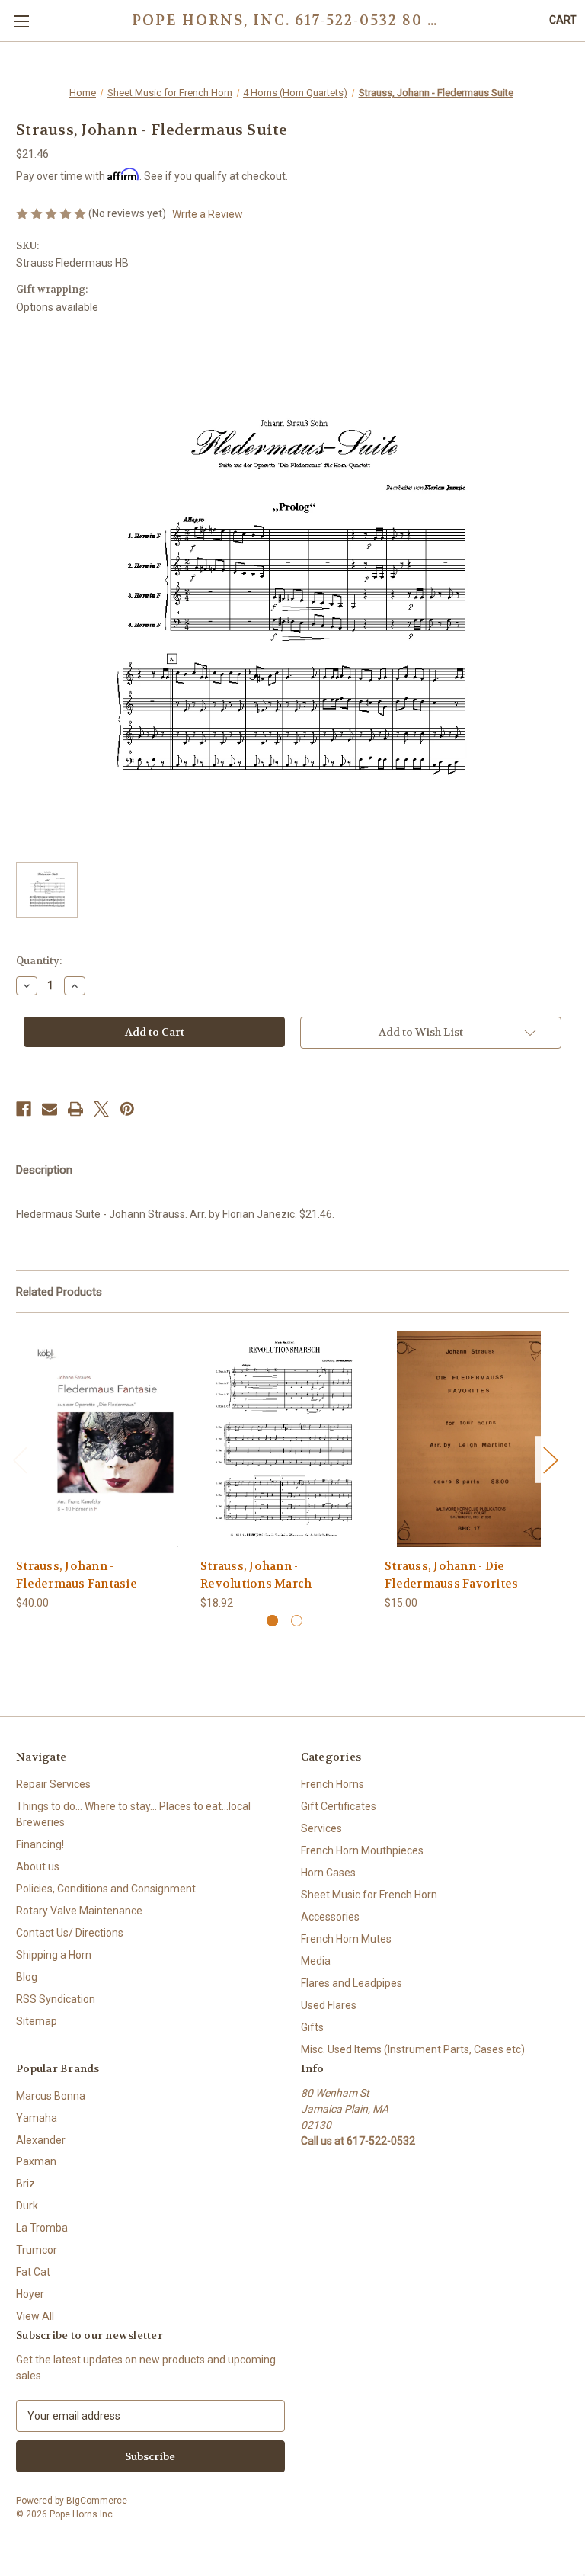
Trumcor (37, 2250)
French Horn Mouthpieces (362, 1850)
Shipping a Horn (54, 1955)
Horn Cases (328, 1873)
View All (35, 2316)
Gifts (312, 2027)
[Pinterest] (127, 1109)
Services (321, 1828)
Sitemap (37, 2021)
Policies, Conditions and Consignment (106, 1889)
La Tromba (42, 2228)
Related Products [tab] (59, 1292)
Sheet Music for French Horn (369, 1895)
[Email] (50, 1109)
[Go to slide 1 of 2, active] (272, 1621)
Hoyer (30, 2294)
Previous (20, 1460)
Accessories (330, 1917)
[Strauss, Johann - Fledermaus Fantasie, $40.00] (100, 1439)
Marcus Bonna (51, 2096)
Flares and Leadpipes (352, 1983)
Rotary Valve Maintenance (79, 1911)
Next (550, 1460)
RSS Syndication (56, 1999)
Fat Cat (33, 2272)
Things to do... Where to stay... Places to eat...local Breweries (133, 1814)
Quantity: (39, 961)
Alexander (41, 2140)
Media (316, 1961)
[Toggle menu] (21, 21)
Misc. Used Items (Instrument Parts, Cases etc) (413, 2049)
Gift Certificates (339, 1806)
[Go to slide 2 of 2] (297, 1621)
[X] (101, 1109)
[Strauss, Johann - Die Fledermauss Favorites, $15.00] (469, 1439)
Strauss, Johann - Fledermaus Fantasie (77, 1575)
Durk (27, 2206)
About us (38, 1866)
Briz (26, 2184)
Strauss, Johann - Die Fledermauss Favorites (451, 1575)
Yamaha (37, 2118)
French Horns (332, 1784)
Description (44, 1170)
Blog (27, 1977)
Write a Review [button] (208, 214)
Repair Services (53, 1784)
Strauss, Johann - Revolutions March (256, 1575)
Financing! (40, 1844)
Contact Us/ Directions (70, 1933)
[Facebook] (24, 1109)
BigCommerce (97, 2501)
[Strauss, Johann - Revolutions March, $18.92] (285, 1439)
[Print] (75, 1109)
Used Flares (329, 2005)
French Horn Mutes (346, 1939)
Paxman (36, 2161)
